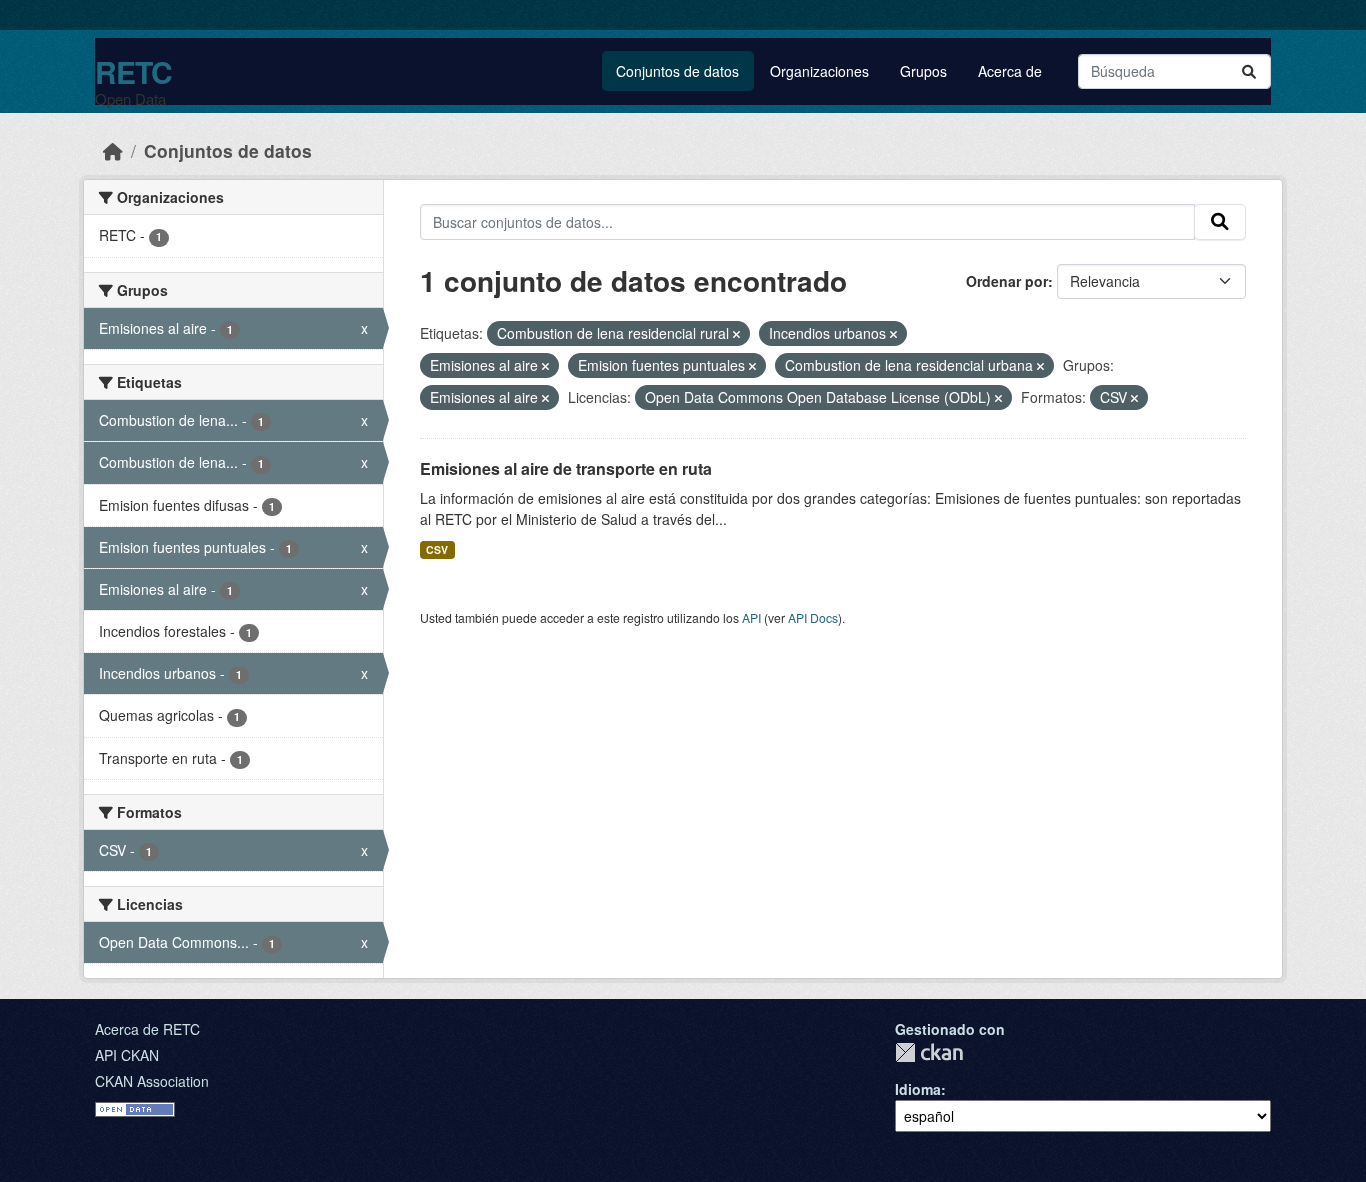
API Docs (813, 617)
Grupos (923, 71)
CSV (437, 549)
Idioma (918, 1089)
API (751, 617)
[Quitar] (736, 334)
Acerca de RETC (147, 1029)
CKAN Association (152, 1081)
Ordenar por (1007, 281)
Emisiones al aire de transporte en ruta (566, 468)
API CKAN (127, 1055)
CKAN (929, 1052)
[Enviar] (1249, 71)
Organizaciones (819, 71)
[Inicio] (113, 150)
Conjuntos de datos (677, 71)
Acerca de (1010, 71)
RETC (133, 71)
